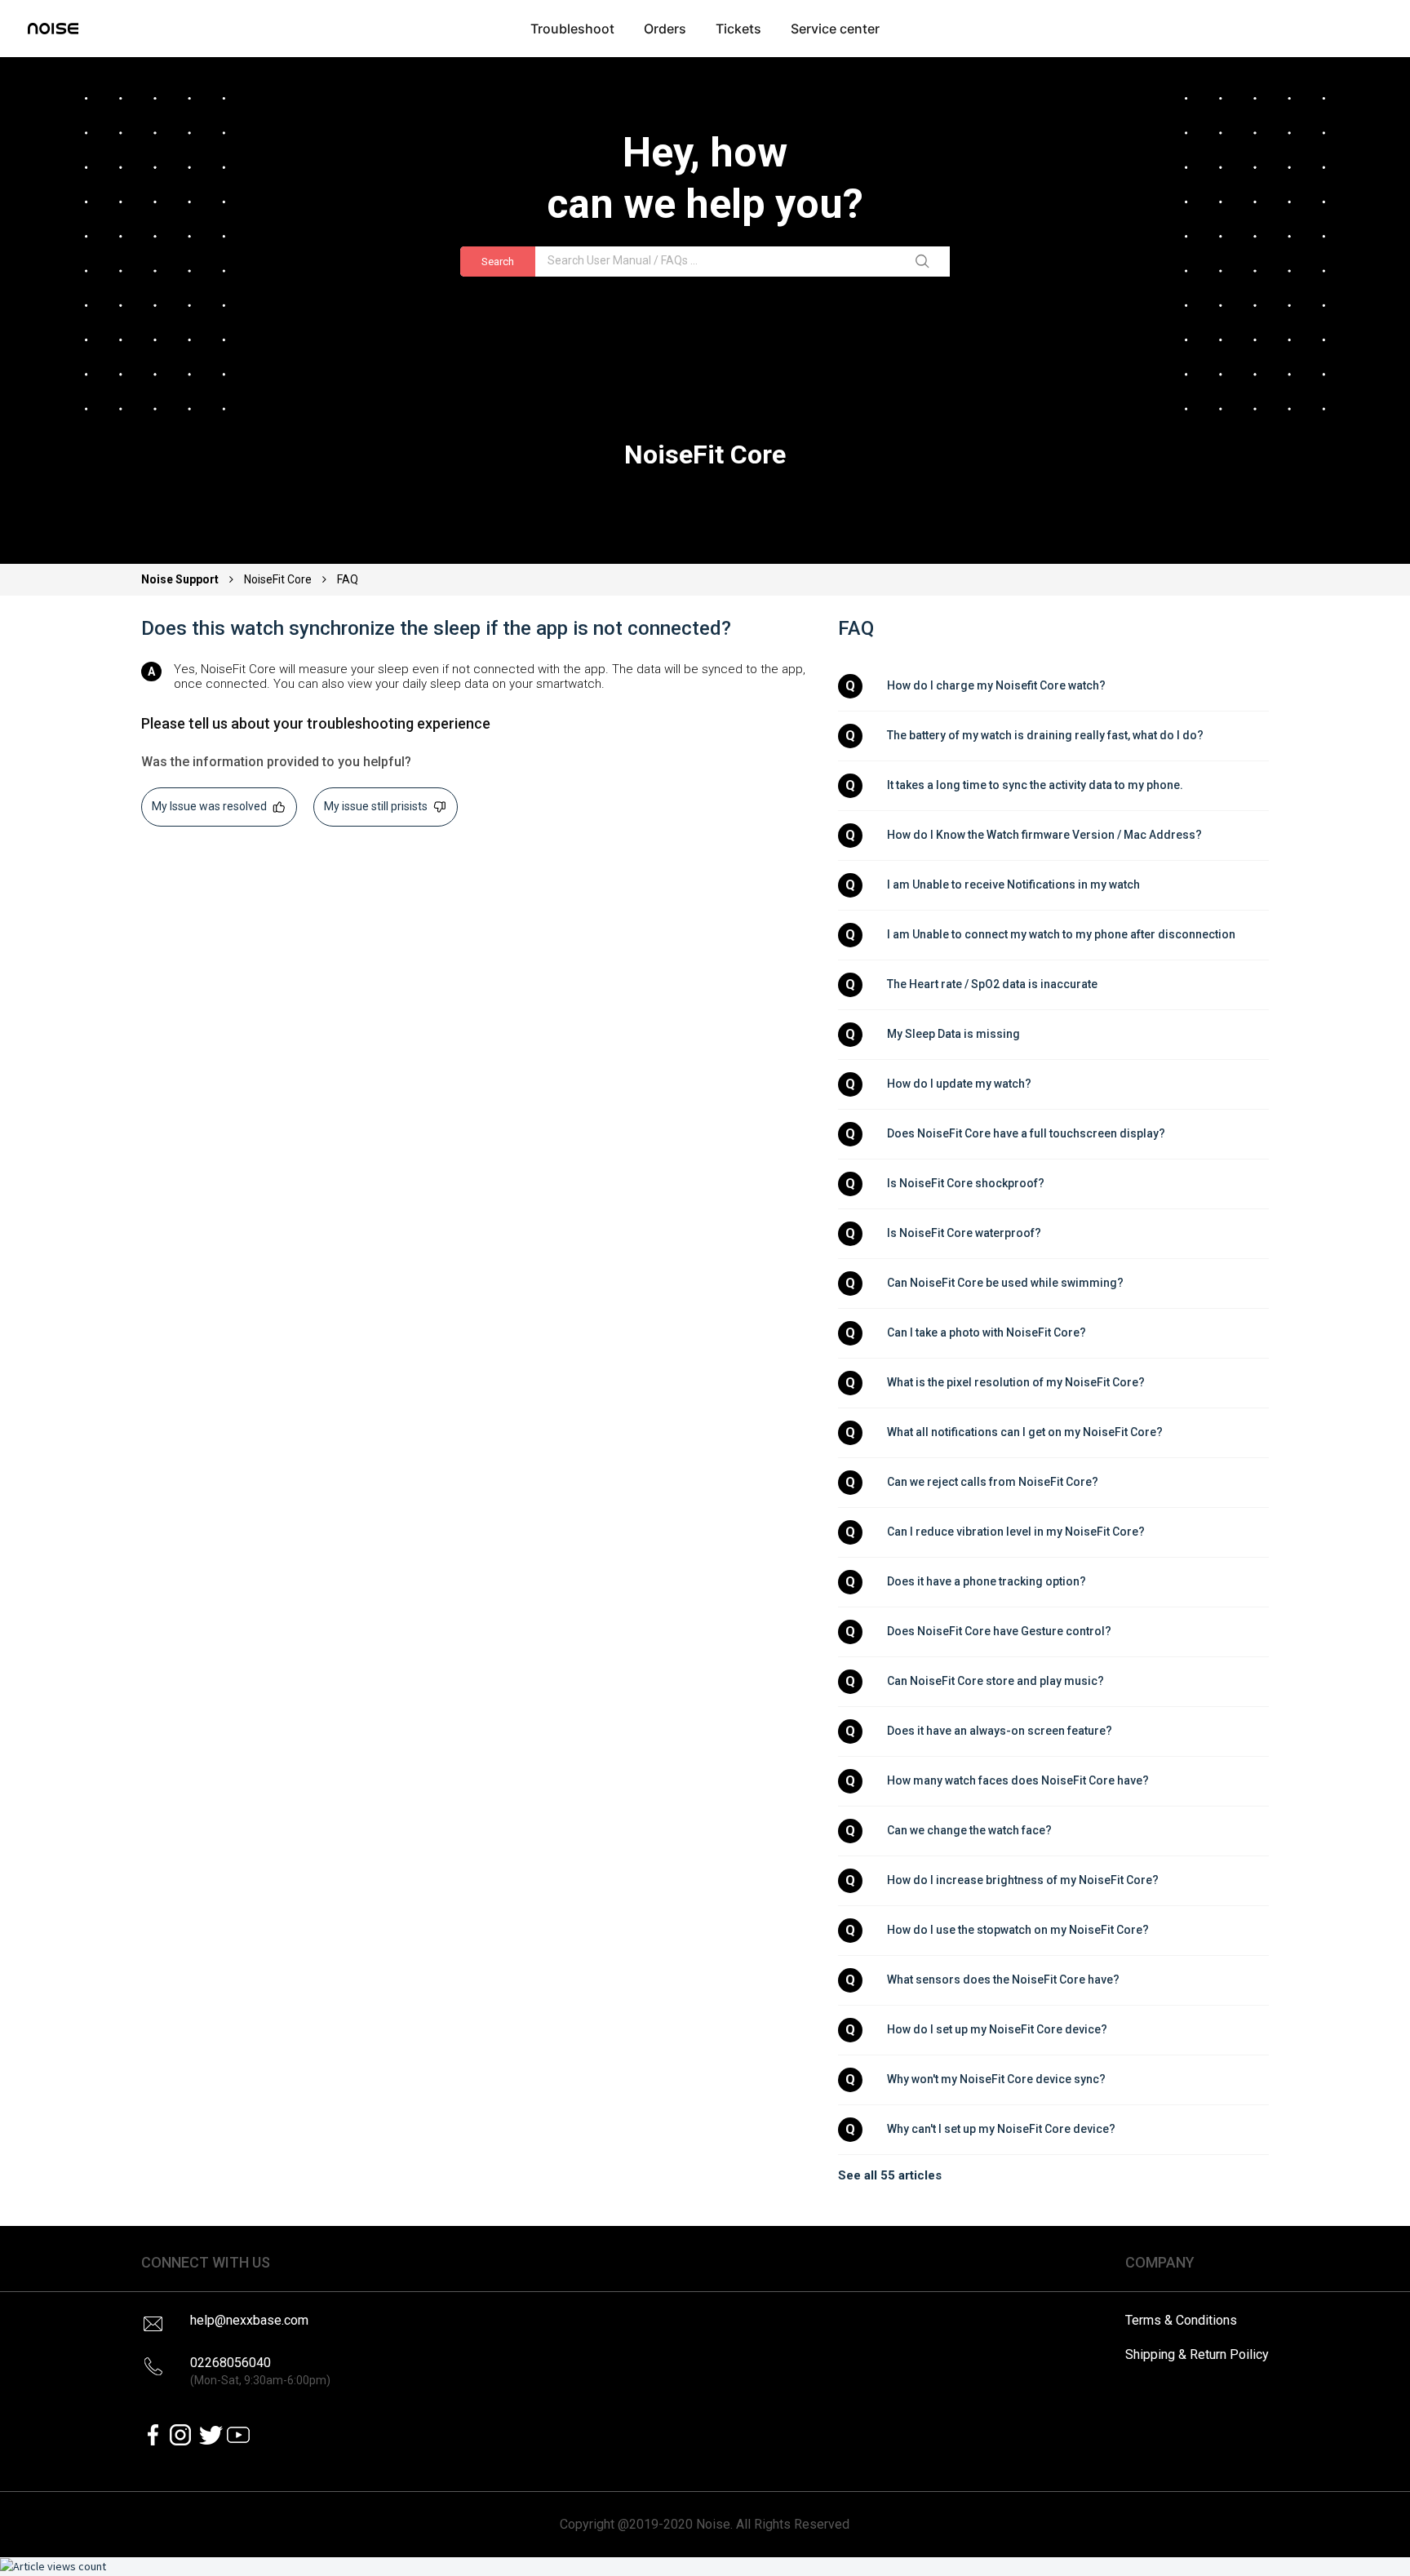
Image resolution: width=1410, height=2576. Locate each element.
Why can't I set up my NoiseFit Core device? (1001, 2129)
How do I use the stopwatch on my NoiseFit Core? (1018, 1930)
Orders (665, 29)
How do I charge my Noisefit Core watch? (996, 685)
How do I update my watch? (959, 1084)
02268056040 (260, 2371)
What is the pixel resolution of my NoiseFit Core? (1016, 1382)
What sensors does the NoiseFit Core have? (1003, 1980)
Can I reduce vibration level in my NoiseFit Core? (1016, 1532)
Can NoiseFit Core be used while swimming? (1005, 1283)
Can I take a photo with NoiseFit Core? (987, 1332)
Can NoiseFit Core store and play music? (995, 1681)
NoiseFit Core (278, 579)
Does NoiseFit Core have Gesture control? (999, 1631)
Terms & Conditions (1181, 2320)
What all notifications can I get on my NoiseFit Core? (1025, 1432)
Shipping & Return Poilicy (1197, 2354)
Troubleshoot (572, 29)
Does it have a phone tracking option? (987, 1581)
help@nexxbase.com (249, 2320)
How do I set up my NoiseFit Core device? (997, 2029)
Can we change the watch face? (969, 1830)
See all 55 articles (890, 2175)
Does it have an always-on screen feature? (1000, 1731)
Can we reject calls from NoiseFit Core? (993, 1482)
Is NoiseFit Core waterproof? (964, 1233)
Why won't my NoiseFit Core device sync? (996, 2079)
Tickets (738, 29)
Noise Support (181, 579)
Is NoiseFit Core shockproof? (966, 1183)
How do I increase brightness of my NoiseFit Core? (1023, 1880)
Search (498, 262)
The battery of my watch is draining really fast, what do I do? (1045, 735)
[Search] (925, 262)
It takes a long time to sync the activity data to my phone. (1035, 785)
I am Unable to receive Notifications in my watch (1013, 885)
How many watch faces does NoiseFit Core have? (1018, 1780)
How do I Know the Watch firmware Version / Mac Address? (1044, 835)
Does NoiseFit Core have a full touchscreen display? (1026, 1133)
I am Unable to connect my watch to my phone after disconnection (1061, 934)
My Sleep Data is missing (953, 1034)
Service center (835, 29)
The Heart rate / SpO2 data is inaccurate (992, 984)
